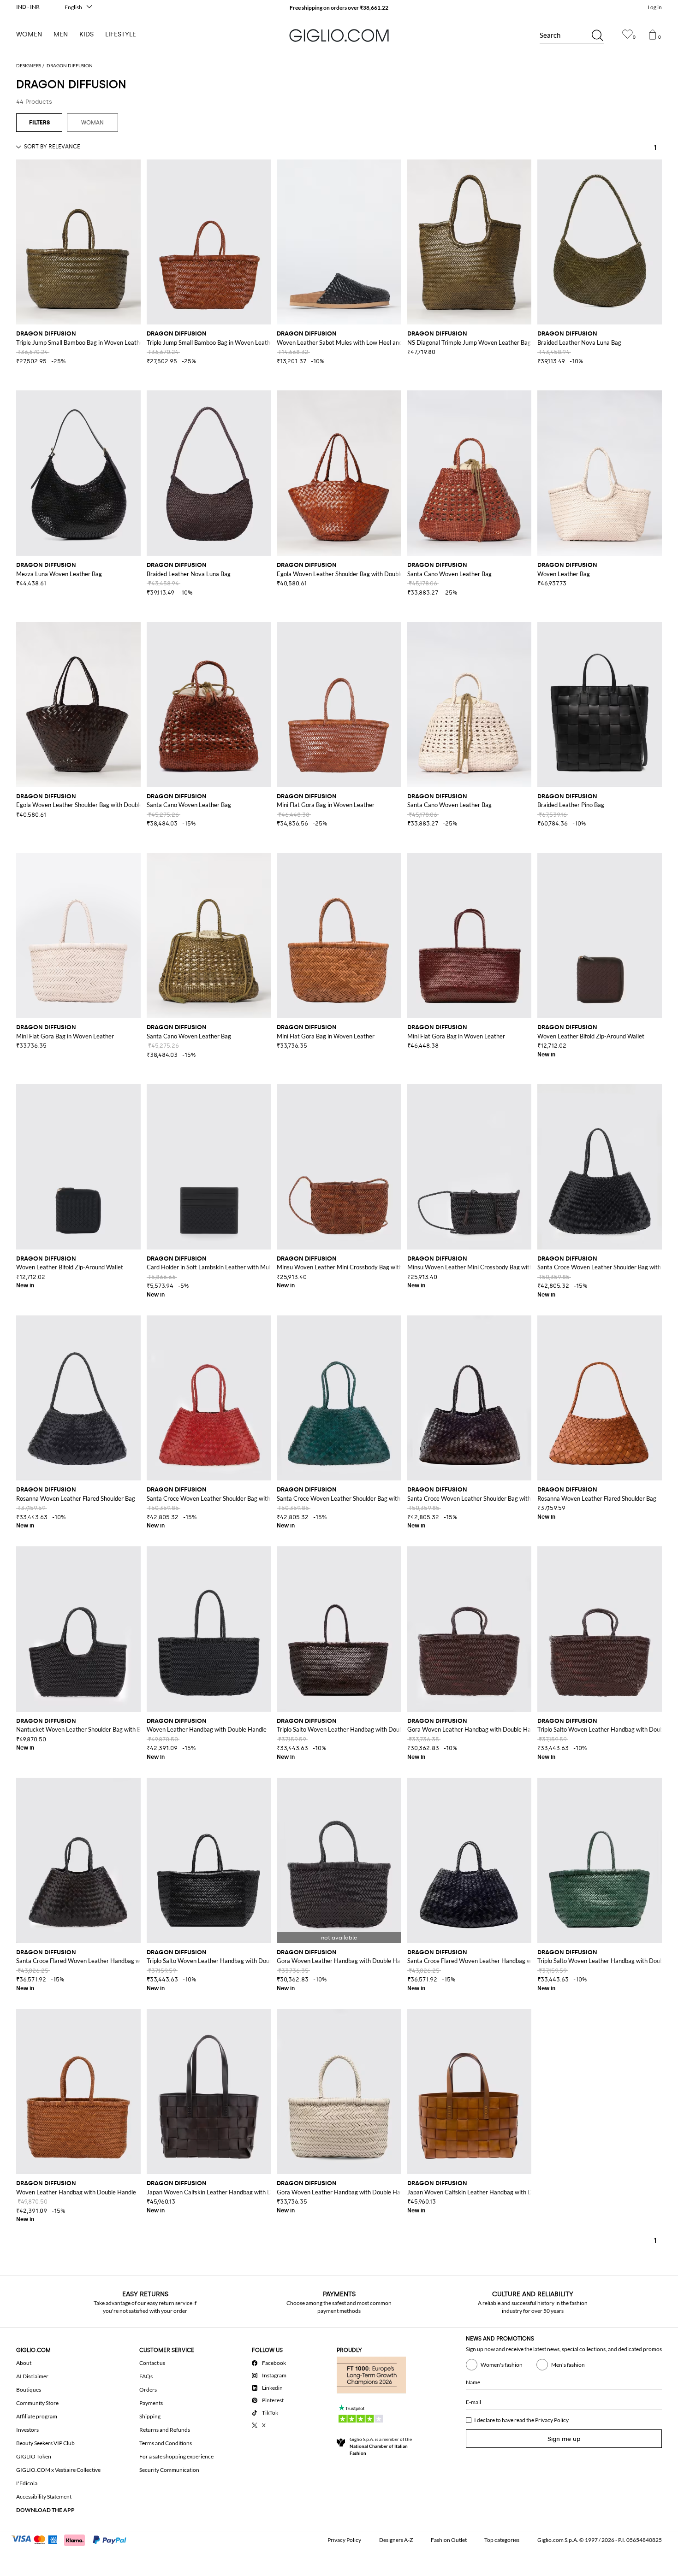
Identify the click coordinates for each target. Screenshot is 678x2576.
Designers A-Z (396, 2540)
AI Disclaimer (32, 2376)
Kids (86, 34)
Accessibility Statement (44, 2496)
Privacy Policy (552, 2420)
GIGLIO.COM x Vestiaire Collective (58, 2470)
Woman (92, 123)
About (24, 2363)
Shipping (150, 2416)
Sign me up (564, 2439)
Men (61, 34)
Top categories (502, 2540)
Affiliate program (37, 2416)
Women (29, 34)
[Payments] (73, 2539)
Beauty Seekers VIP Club (45, 2443)
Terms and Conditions (166, 2443)
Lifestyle (121, 34)
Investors (27, 2430)
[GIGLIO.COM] (339, 35)
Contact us (152, 2363)
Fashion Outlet (449, 2540)
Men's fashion (568, 2365)
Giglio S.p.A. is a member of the (381, 2446)
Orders (148, 2390)
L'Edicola (27, 2483)
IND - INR (28, 7)
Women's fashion (502, 2365)
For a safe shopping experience (176, 2456)
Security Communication (169, 2470)
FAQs (146, 2376)
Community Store (37, 2403)
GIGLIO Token (34, 2456)
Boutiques (29, 2390)
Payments (151, 2403)
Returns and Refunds (165, 2430)
